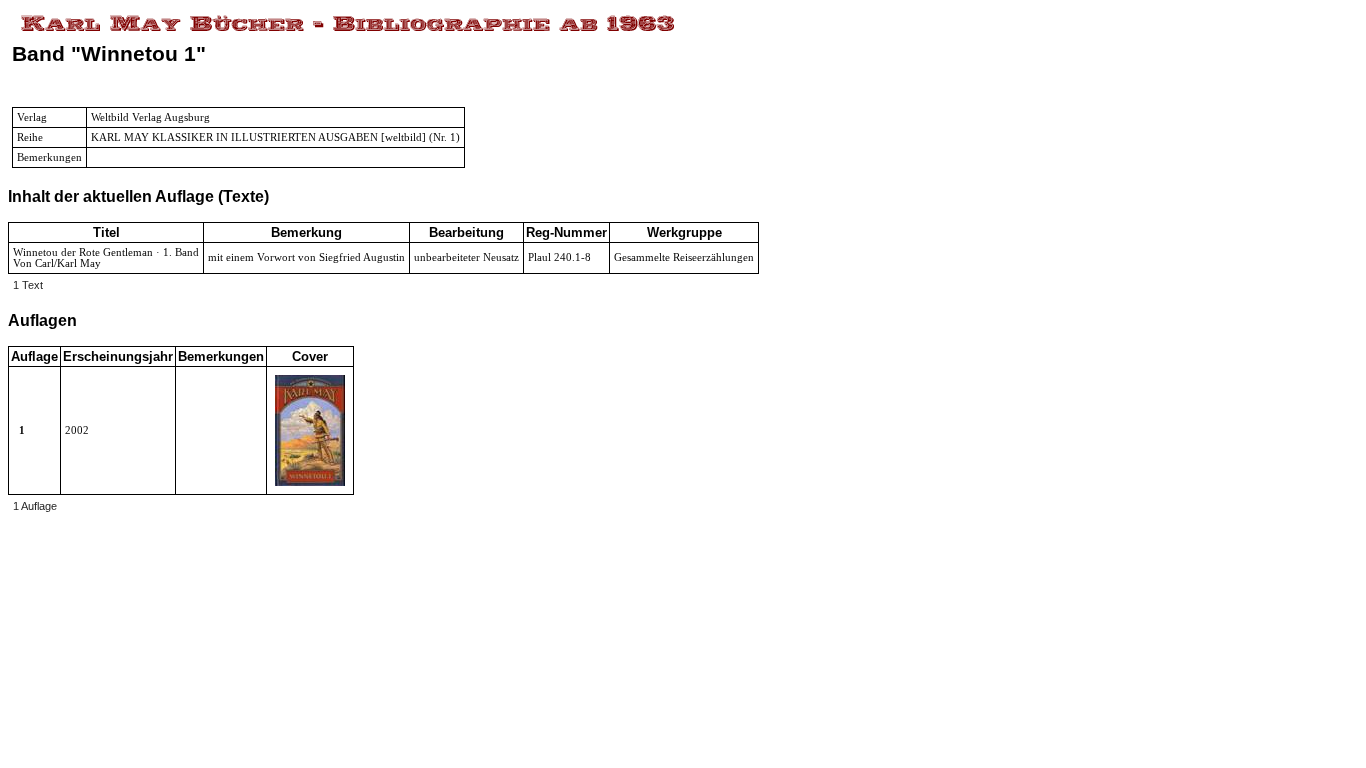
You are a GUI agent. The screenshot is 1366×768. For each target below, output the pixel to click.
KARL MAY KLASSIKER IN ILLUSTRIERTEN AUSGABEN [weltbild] (258, 137)
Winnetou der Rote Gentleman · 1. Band (106, 252)
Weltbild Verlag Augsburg (150, 117)
